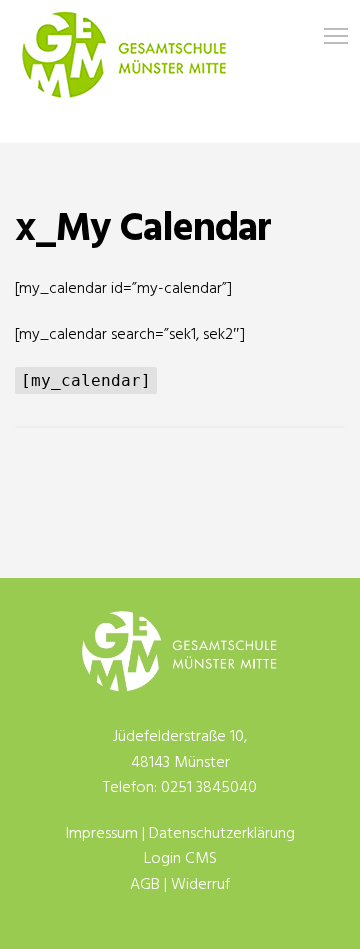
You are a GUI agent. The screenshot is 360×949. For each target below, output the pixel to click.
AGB (145, 885)
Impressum (102, 834)
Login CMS (180, 859)
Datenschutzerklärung (222, 834)
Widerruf (200, 885)
